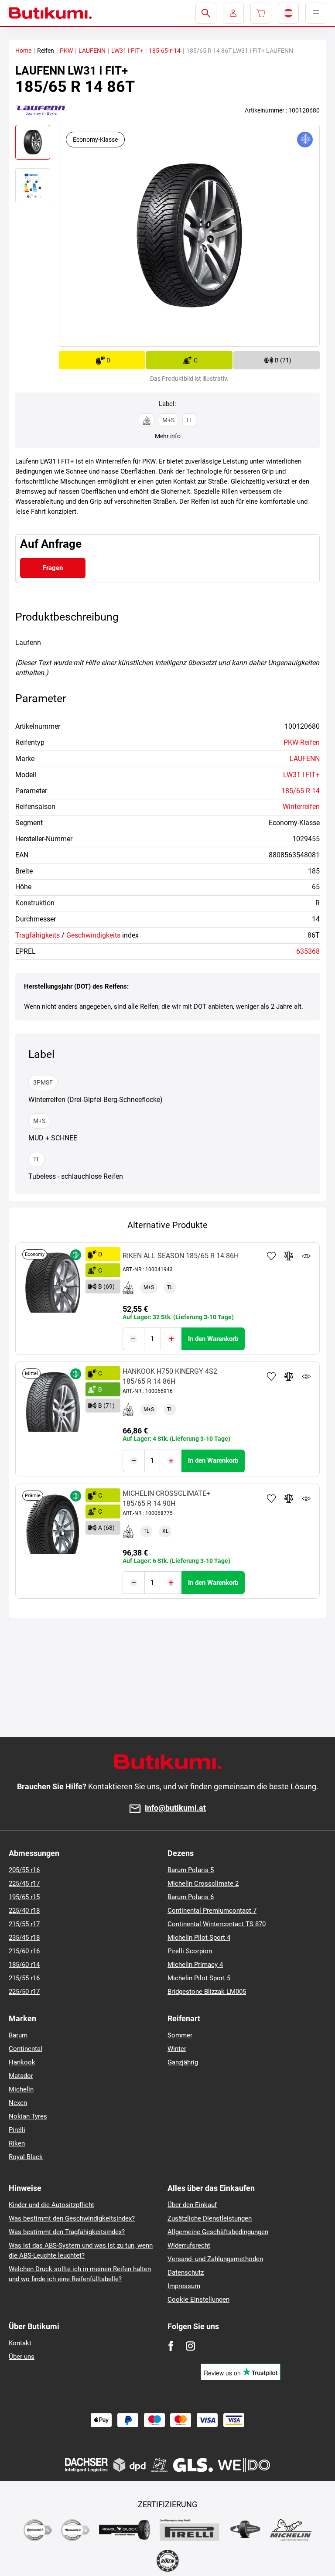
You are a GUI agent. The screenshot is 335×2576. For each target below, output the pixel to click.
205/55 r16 (24, 1870)
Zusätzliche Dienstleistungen (210, 2218)
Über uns (22, 2357)
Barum (18, 2035)
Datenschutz (186, 2272)
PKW (66, 51)
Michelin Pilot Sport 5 (199, 1978)
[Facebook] (171, 2346)
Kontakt (20, 2343)
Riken (17, 2143)
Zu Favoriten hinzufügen (271, 1256)
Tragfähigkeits (38, 935)
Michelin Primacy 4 (195, 1965)
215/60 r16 (24, 1951)
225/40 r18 (24, 1911)
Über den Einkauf (192, 2205)
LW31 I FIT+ (127, 51)
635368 (308, 951)
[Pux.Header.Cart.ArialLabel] (261, 13)
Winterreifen (301, 807)
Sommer (180, 2035)
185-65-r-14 (165, 51)
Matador (21, 2076)
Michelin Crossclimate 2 (203, 1883)
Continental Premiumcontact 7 (212, 1911)
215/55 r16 (24, 1978)
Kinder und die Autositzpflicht (51, 2205)
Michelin (21, 2089)
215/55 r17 (24, 1924)
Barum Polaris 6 (191, 1897)
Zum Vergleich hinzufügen (289, 1256)
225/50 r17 (24, 1992)
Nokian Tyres (28, 2116)
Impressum (184, 2286)
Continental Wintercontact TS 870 (217, 1924)
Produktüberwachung (306, 1256)
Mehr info (168, 436)
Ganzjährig (183, 2062)
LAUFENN (92, 51)
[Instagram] (190, 2346)
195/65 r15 (24, 1897)
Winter (177, 2049)
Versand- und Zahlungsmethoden (215, 2259)
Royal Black (26, 2157)
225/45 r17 (24, 1883)
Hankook (22, 2062)
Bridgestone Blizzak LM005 (207, 1992)
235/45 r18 (24, 1938)
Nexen (18, 2103)
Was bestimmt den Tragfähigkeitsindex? (67, 2232)
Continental (26, 2049)
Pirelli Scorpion (190, 1951)
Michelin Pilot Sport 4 (199, 1938)
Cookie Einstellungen (198, 2300)
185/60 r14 (24, 1965)
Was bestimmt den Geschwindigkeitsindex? (72, 2218)
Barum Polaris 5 (191, 1870)
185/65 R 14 (301, 791)
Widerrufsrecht (189, 2245)
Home (23, 51)
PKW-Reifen (302, 742)
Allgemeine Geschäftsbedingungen (218, 2232)
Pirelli (17, 2130)
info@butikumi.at (175, 1808)
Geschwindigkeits (93, 935)
